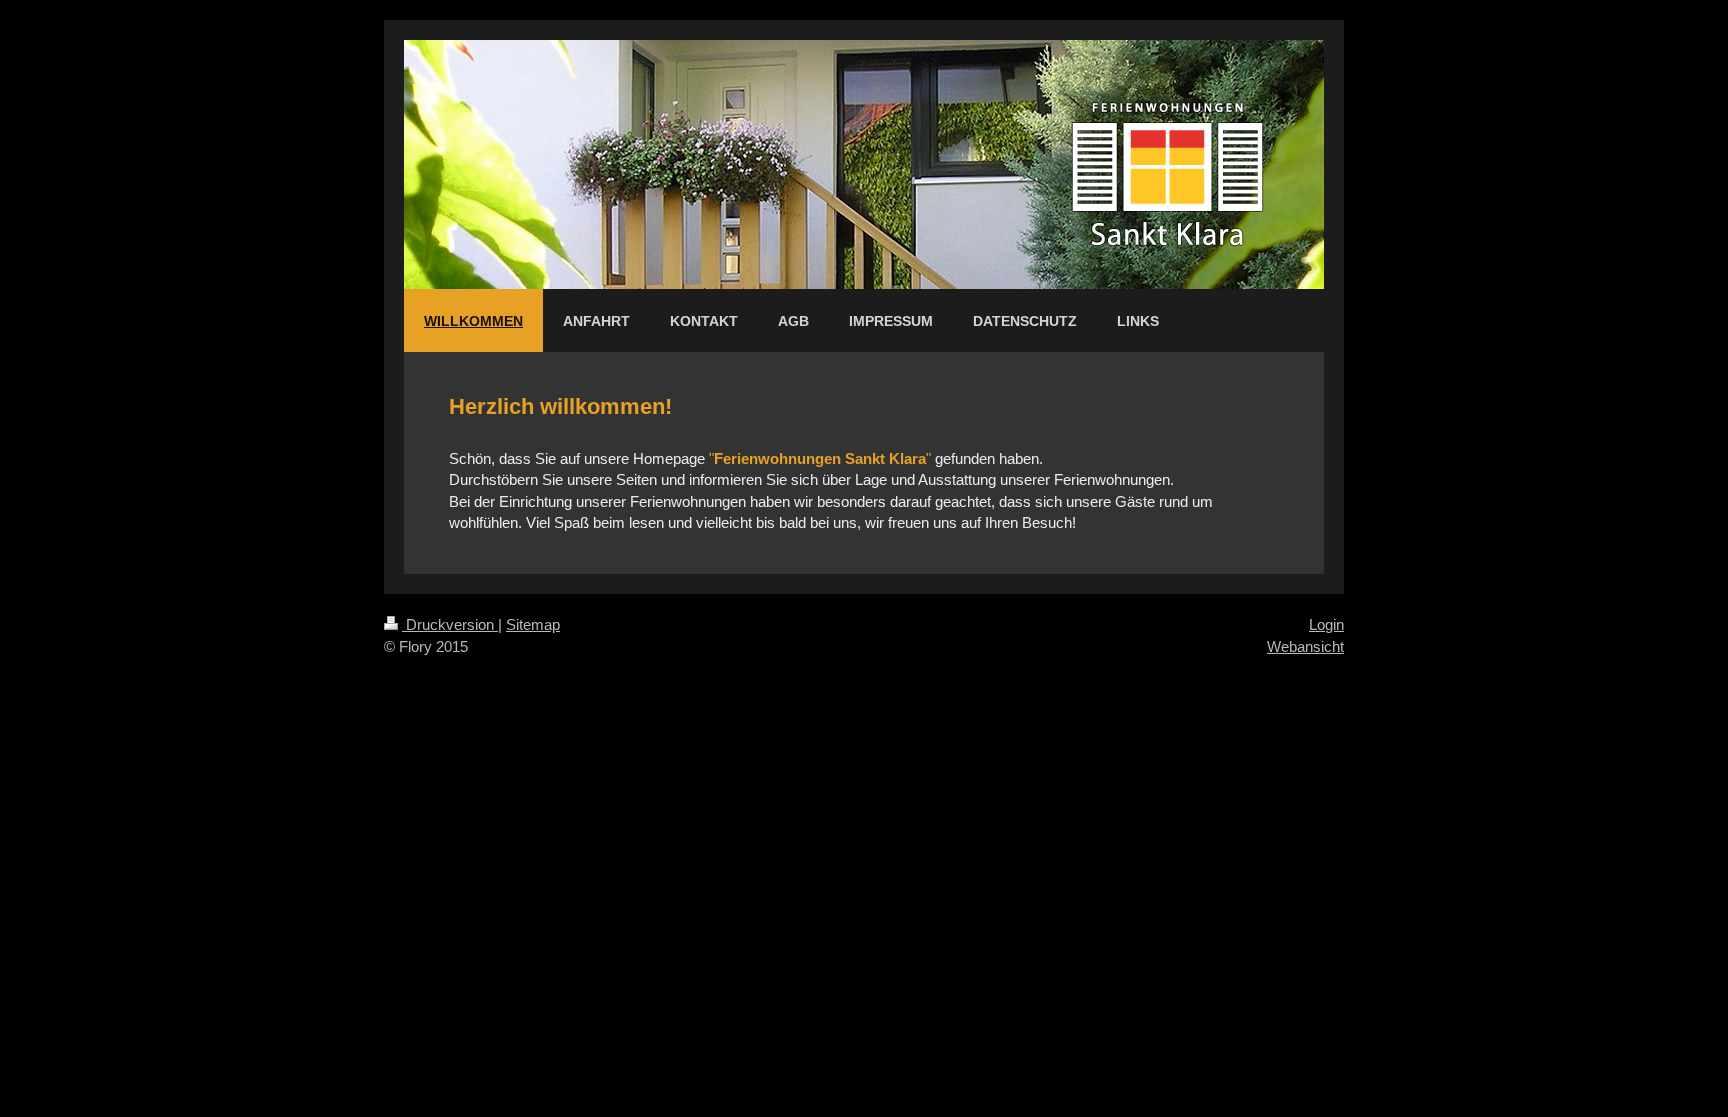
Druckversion (450, 624)
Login (1326, 624)
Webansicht (1305, 646)
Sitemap (533, 624)
